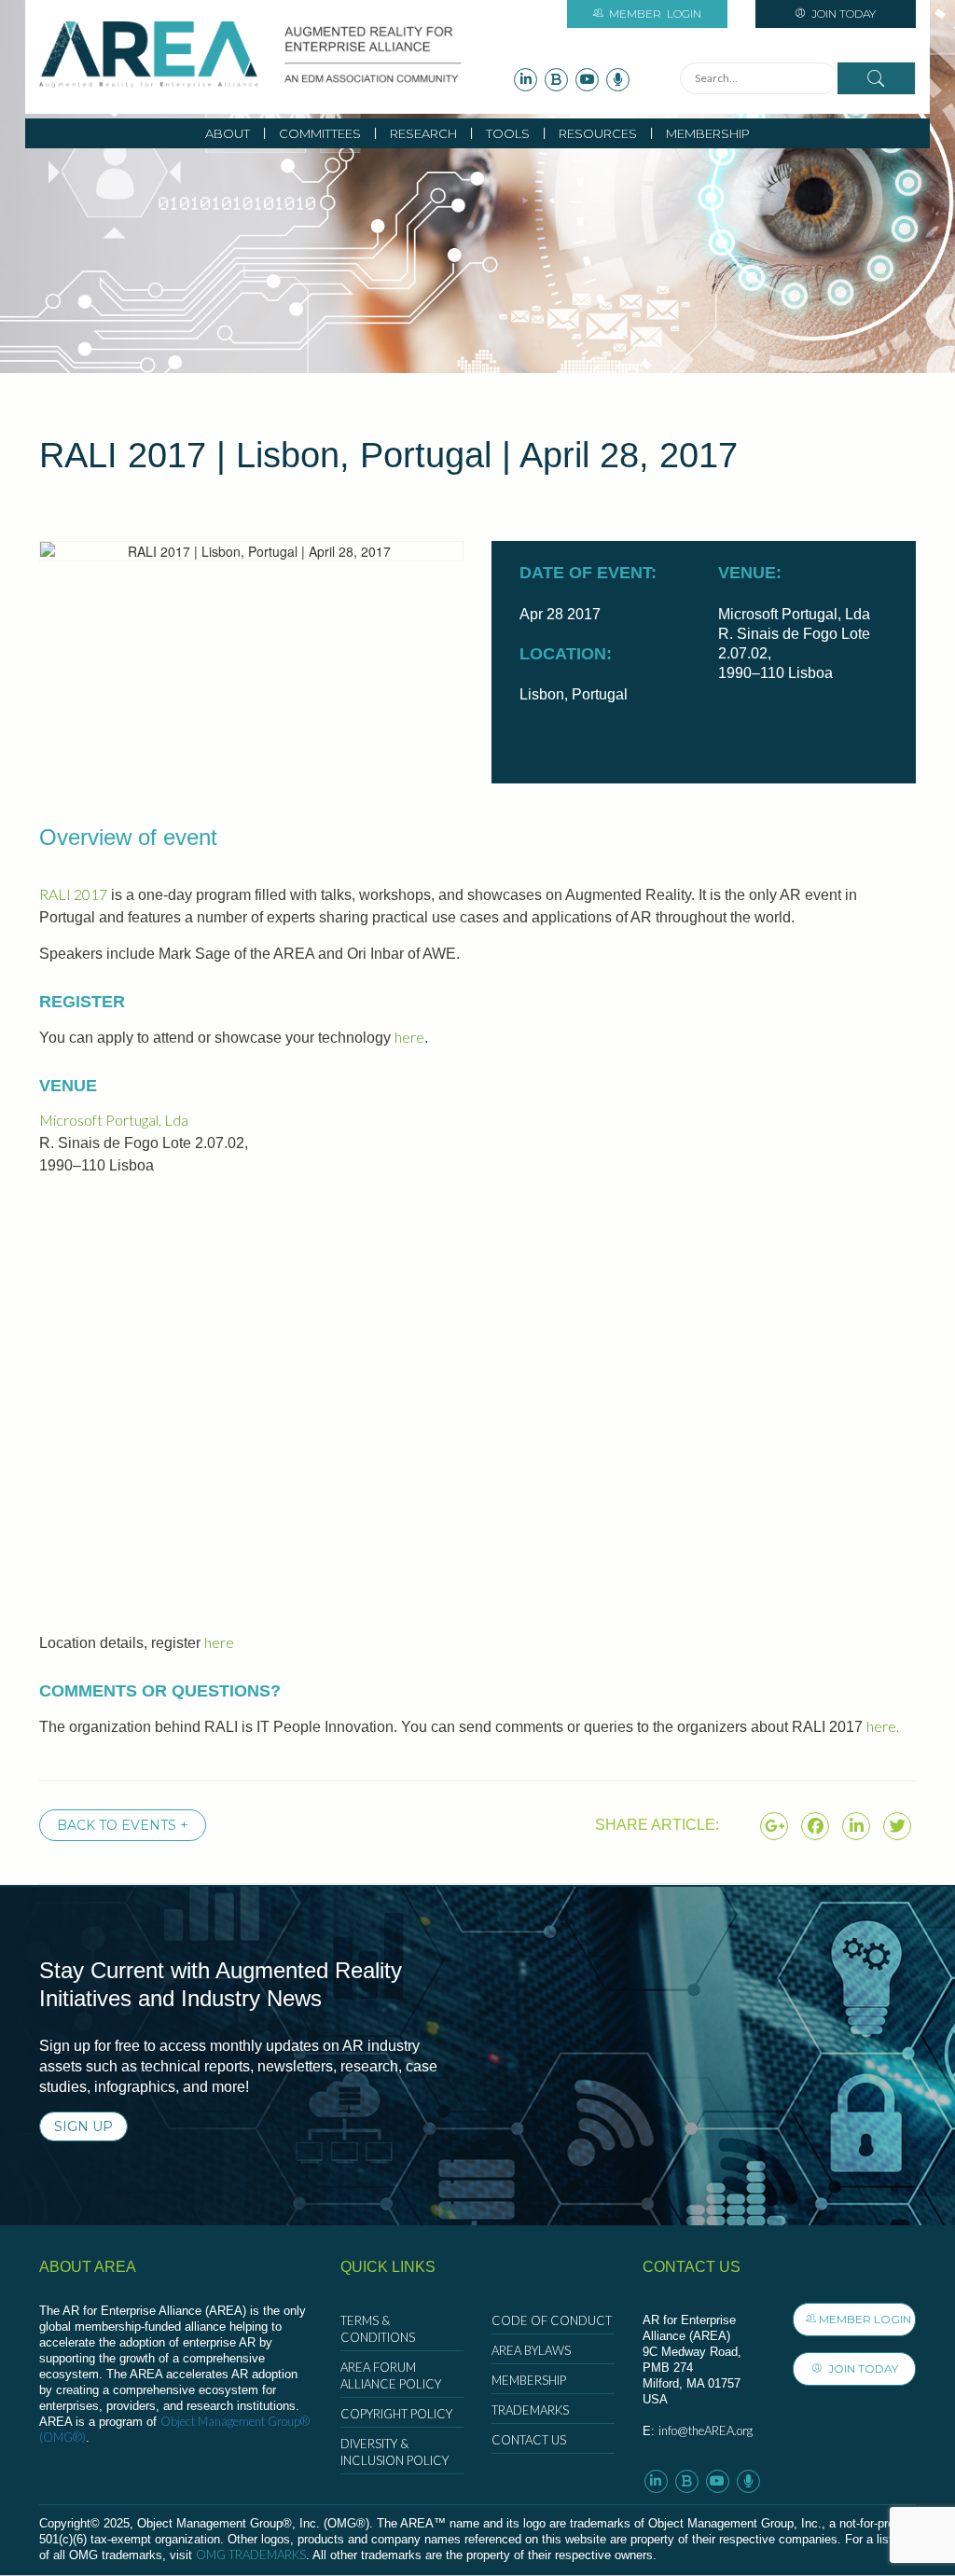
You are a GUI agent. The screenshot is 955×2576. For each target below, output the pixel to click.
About (228, 133)
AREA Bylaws (531, 2350)
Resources (598, 133)
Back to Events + (123, 1825)
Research (423, 133)
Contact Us (529, 2440)
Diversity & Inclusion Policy (394, 2452)
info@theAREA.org (706, 2431)
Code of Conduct (552, 2320)
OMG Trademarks (251, 2555)
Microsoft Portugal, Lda (114, 1120)
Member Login (865, 2319)
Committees (320, 133)
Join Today (842, 14)
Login (655, 14)
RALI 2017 (73, 894)
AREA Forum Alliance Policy (391, 2375)
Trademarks (530, 2410)
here (409, 1037)
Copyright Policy (396, 2414)
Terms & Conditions (378, 2329)
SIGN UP (83, 2126)
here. (883, 1726)
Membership (708, 133)
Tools (508, 133)
